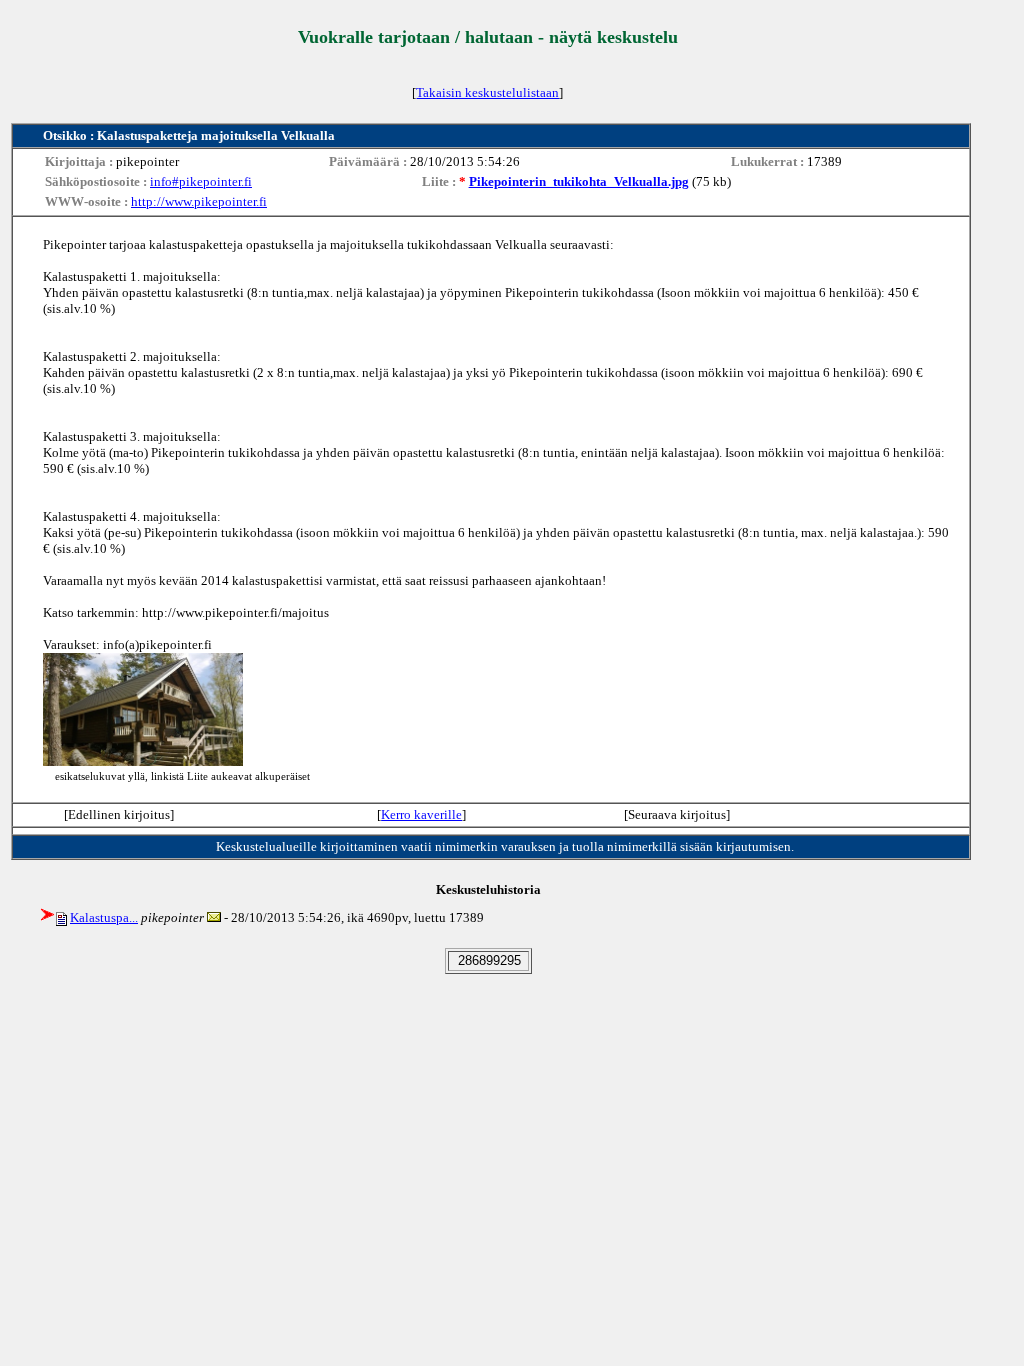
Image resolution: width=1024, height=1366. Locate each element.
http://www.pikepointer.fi (199, 201)
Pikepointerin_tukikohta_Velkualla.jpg (579, 181)
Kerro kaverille (421, 814)
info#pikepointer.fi (201, 181)
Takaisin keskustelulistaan (487, 92)
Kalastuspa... (104, 917)
